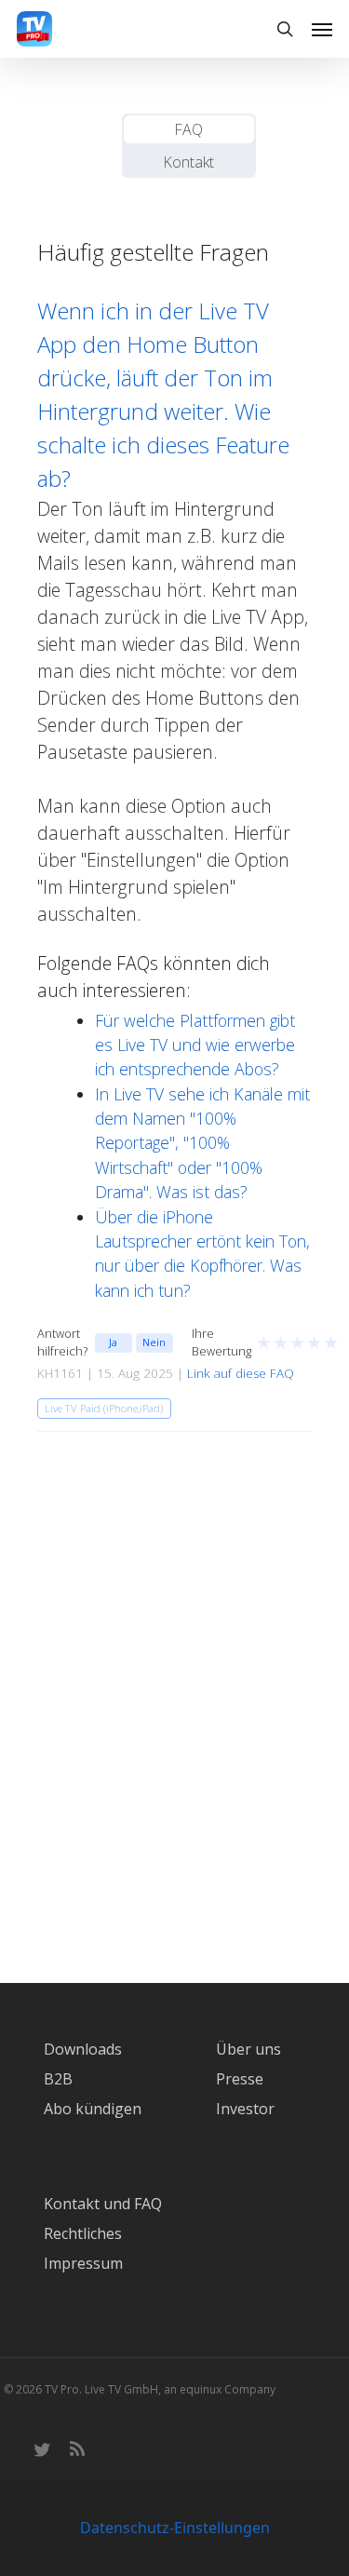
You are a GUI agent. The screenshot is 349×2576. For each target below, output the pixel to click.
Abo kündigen (93, 2109)
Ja (113, 1342)
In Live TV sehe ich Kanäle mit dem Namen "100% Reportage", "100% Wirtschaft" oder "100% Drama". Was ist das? (202, 1143)
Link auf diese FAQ (241, 1373)
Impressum (83, 2263)
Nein (154, 1342)
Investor (245, 2109)
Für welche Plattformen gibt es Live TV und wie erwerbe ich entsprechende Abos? (195, 1045)
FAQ (188, 129)
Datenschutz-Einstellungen (175, 2528)
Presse (240, 2079)
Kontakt (188, 162)
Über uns (248, 2049)
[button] (322, 29)
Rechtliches (83, 2233)
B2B (58, 2079)
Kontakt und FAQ (103, 2204)
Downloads (83, 2049)
